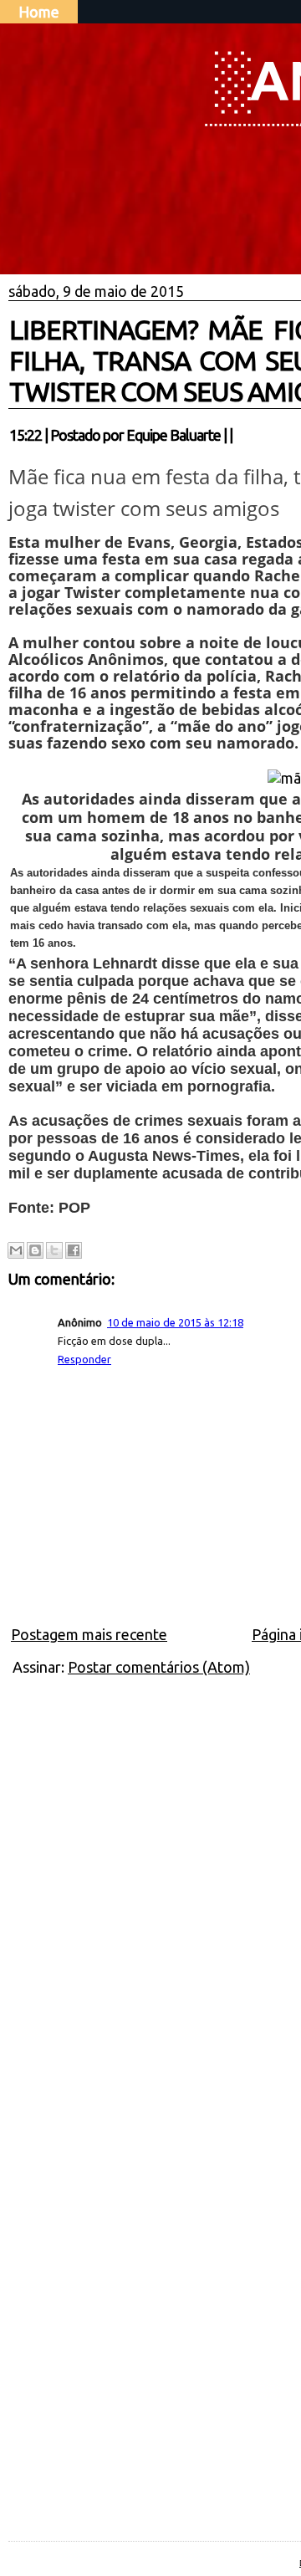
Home (39, 12)
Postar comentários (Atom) (159, 1667)
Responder (84, 1359)
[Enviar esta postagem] (237, 435)
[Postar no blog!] (35, 1250)
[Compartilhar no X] (54, 1250)
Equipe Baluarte (173, 435)
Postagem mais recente (89, 1634)
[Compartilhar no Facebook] (74, 1250)
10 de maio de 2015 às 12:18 (175, 1322)
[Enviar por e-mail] (16, 1250)
